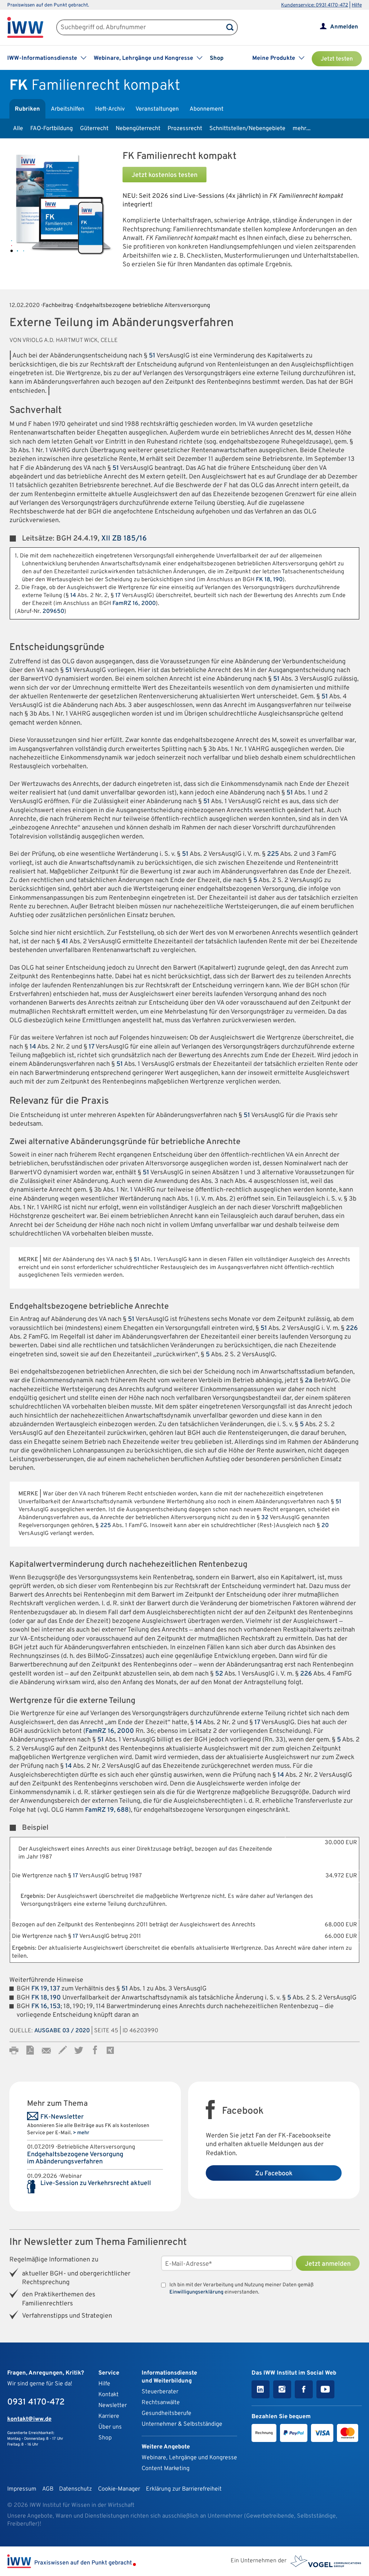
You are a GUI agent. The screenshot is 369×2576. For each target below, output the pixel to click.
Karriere (109, 2416)
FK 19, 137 (46, 1989)
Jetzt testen (337, 59)
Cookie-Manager (119, 2489)
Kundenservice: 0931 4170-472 (315, 5)
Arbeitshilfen (68, 109)
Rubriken (27, 109)
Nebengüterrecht (138, 129)
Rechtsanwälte (161, 2403)
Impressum (22, 2489)
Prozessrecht (185, 129)
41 (65, 942)
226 (352, 1328)
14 (73, 596)
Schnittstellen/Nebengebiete (247, 129)
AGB (48, 2489)
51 (152, 356)
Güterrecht (94, 129)
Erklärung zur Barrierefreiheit (184, 2489)
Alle (18, 129)
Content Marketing (166, 2469)
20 (325, 1526)
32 (265, 1518)
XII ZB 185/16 (124, 539)
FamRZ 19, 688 (107, 1810)
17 (118, 596)
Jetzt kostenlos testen (165, 175)
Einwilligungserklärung (196, 2292)
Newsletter (113, 2406)
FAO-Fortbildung (52, 129)
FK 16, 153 (46, 2006)
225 (273, 854)
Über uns (110, 2427)
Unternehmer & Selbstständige (182, 2424)
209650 (53, 611)
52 (219, 1674)
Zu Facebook (274, 2174)
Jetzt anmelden (328, 2264)
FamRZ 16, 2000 (134, 604)
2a (309, 1381)
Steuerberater (160, 2392)
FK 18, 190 (269, 580)
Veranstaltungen (157, 109)
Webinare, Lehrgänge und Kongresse (189, 2458)
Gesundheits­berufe (166, 2413)
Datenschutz (75, 2489)
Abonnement (206, 109)
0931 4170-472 (36, 2402)
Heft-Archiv (110, 109)
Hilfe (357, 5)
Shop (217, 58)
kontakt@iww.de (29, 2419)
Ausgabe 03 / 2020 (62, 2031)
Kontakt (108, 2395)
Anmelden (344, 27)
